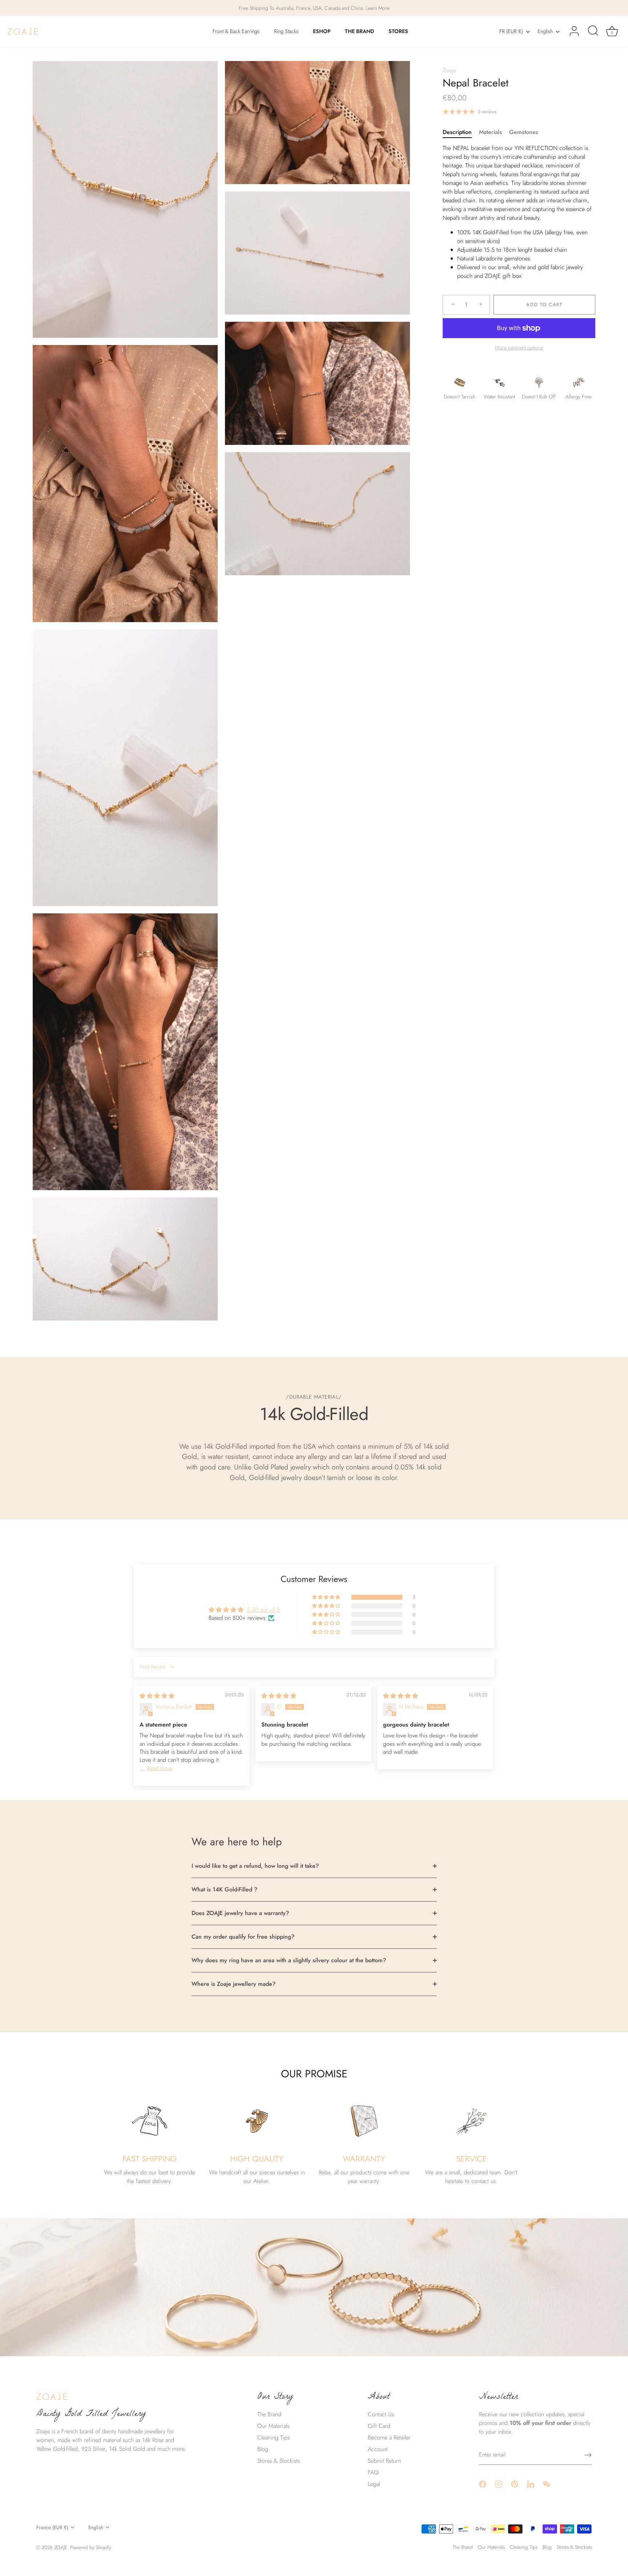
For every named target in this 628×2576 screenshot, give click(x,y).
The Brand (269, 2414)
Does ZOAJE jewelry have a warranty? (240, 1913)
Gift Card (379, 2426)
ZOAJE (61, 2547)
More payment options (519, 348)
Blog (263, 2449)
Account (378, 2449)
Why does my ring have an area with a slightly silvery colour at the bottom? (289, 1960)
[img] (157, 1696)
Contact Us (381, 2414)
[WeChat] (547, 2484)
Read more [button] (160, 1768)
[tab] (461, 132)
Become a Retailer (389, 2437)
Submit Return (384, 2461)
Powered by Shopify (91, 2547)
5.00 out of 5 (263, 1610)
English (545, 31)
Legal (374, 2484)
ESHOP (322, 31)
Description (457, 132)
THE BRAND (359, 31)
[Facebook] (483, 2484)
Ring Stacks (286, 31)
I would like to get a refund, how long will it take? (255, 1866)
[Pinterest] (515, 2484)
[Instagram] (499, 2484)
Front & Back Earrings (236, 31)
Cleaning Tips (273, 2437)
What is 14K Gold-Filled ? (224, 1889)
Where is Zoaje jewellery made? (234, 1984)
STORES (398, 31)
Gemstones (524, 132)
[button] (327, 1597)
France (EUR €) (52, 2528)
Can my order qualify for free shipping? (243, 1937)
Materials (490, 132)
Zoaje (449, 70)
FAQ (373, 2472)
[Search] (593, 31)
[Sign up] (588, 2455)
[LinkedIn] (531, 2484)
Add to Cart (544, 305)
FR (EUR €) (511, 31)
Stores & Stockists (279, 2461)
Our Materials (273, 2426)
